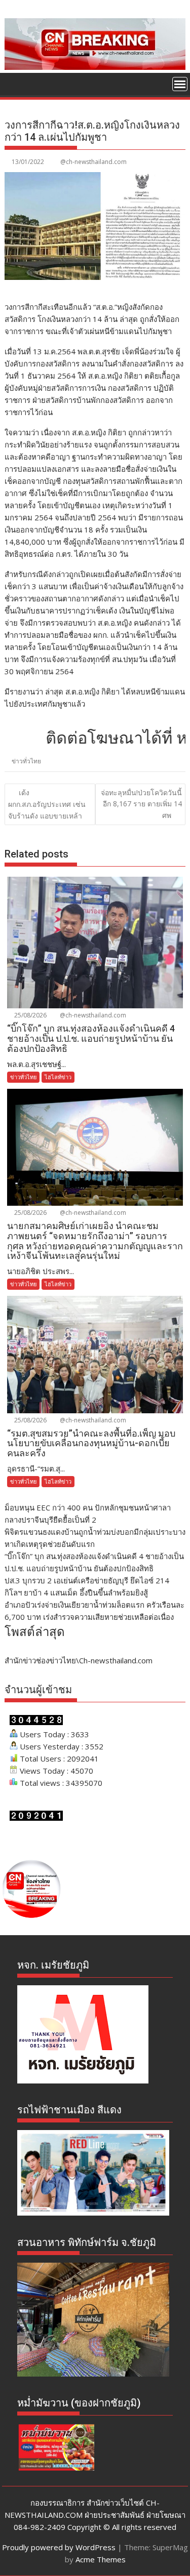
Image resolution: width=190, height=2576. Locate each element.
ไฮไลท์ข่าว (58, 1077)
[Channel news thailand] (95, 67)
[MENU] (180, 84)
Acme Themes (101, 2559)
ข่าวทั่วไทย (26, 761)
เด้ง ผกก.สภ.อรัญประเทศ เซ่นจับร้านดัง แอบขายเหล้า (47, 804)
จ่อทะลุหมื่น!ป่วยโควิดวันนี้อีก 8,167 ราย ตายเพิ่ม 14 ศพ (141, 804)
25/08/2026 (30, 1015)
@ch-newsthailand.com (93, 162)
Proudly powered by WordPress (59, 2547)
